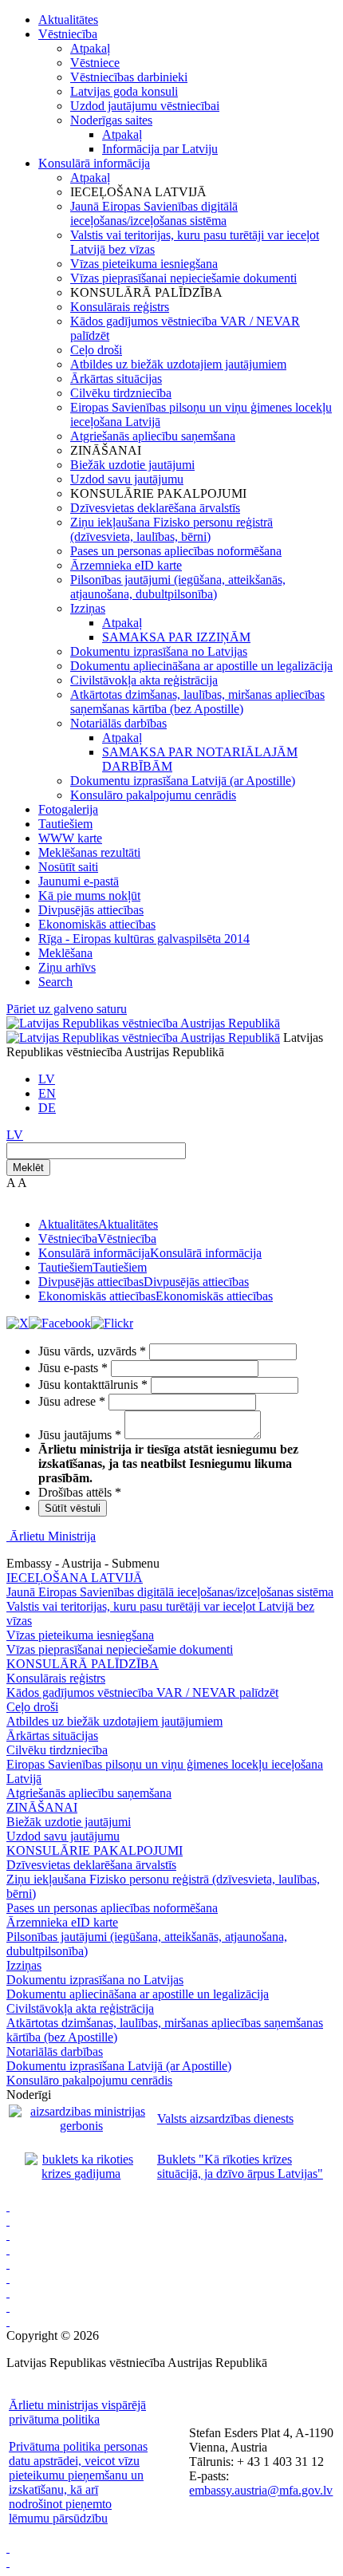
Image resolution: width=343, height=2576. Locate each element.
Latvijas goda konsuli (124, 91)
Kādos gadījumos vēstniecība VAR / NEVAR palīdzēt (142, 1692)
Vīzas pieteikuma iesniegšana (144, 264)
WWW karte (70, 838)
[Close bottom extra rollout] (8, 2562)
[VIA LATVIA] (8, 2307)
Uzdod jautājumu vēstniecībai (145, 106)
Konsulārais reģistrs (120, 307)
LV (47, 1079)
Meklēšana (65, 953)
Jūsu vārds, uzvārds (92, 1351)
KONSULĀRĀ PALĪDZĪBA (83, 1664)
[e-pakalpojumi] (8, 2249)
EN (47, 1093)
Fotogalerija (68, 809)
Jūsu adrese (72, 1401)
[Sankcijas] (8, 2264)
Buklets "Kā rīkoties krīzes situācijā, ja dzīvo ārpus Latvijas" (240, 2166)
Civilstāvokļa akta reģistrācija (144, 680)
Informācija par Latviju (160, 149)
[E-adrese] (8, 2278)
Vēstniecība (68, 34)
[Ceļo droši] (8, 2206)
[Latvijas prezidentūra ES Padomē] (8, 2321)
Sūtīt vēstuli (73, 1508)
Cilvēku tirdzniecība (121, 393)
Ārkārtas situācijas (116, 379)
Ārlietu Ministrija (53, 1536)
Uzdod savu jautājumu (127, 479)
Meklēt (28, 1168)
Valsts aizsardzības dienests (225, 2118)
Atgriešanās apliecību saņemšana (153, 436)
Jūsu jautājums (80, 1435)
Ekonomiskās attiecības (97, 924)
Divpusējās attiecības (91, 910)
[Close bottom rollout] (8, 2548)
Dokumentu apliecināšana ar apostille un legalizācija (201, 666)
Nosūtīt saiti (68, 867)
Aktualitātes (68, 20)
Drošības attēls (80, 1492)
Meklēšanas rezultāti (89, 852)
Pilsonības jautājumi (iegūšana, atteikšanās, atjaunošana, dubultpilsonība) (178, 587)
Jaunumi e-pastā (79, 881)
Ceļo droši (96, 350)
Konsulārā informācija (94, 163)
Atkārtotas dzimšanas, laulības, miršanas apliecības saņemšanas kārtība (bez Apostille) (197, 702)
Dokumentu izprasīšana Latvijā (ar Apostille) (183, 781)
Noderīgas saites (111, 120)
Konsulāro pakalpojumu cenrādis (153, 795)
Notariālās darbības (118, 723)
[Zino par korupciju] (8, 2221)
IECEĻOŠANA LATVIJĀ (75, 1578)
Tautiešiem (65, 824)
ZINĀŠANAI (42, 1807)
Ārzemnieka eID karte (126, 565)
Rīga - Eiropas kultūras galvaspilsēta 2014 (144, 939)
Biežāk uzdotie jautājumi (132, 465)
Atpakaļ (90, 48)
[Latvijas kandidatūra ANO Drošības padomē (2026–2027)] (8, 2292)
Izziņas (88, 608)
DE (47, 1108)
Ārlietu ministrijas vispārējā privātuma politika (77, 2412)
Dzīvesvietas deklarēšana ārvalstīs (155, 508)
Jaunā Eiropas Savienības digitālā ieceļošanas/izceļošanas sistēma (154, 213)
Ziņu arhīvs (67, 967)
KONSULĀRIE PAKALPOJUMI (95, 1850)
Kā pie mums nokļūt (89, 895)
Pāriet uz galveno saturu (67, 1009)
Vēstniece (95, 63)
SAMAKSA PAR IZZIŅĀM (176, 637)
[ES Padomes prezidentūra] (8, 2235)
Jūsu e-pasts (73, 1368)
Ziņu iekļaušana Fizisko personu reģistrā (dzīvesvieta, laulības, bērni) (171, 529)
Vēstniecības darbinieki (129, 77)
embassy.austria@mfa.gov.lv (261, 2490)
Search (55, 982)
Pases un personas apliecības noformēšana (176, 551)
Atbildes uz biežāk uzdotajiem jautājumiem (178, 364)
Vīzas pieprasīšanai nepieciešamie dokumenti (183, 278)
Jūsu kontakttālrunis (93, 1385)
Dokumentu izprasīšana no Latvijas (159, 651)
